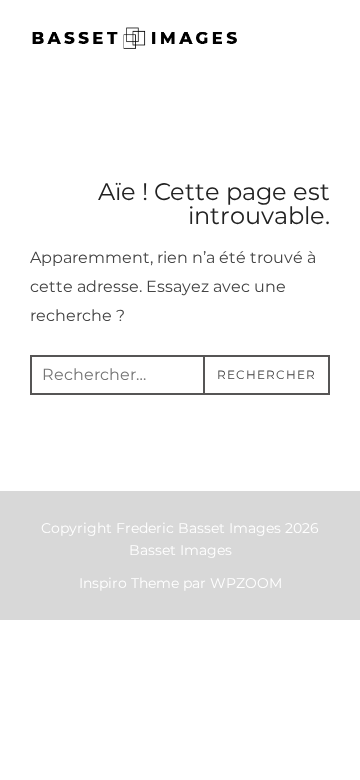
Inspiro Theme (129, 583)
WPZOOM (246, 583)
